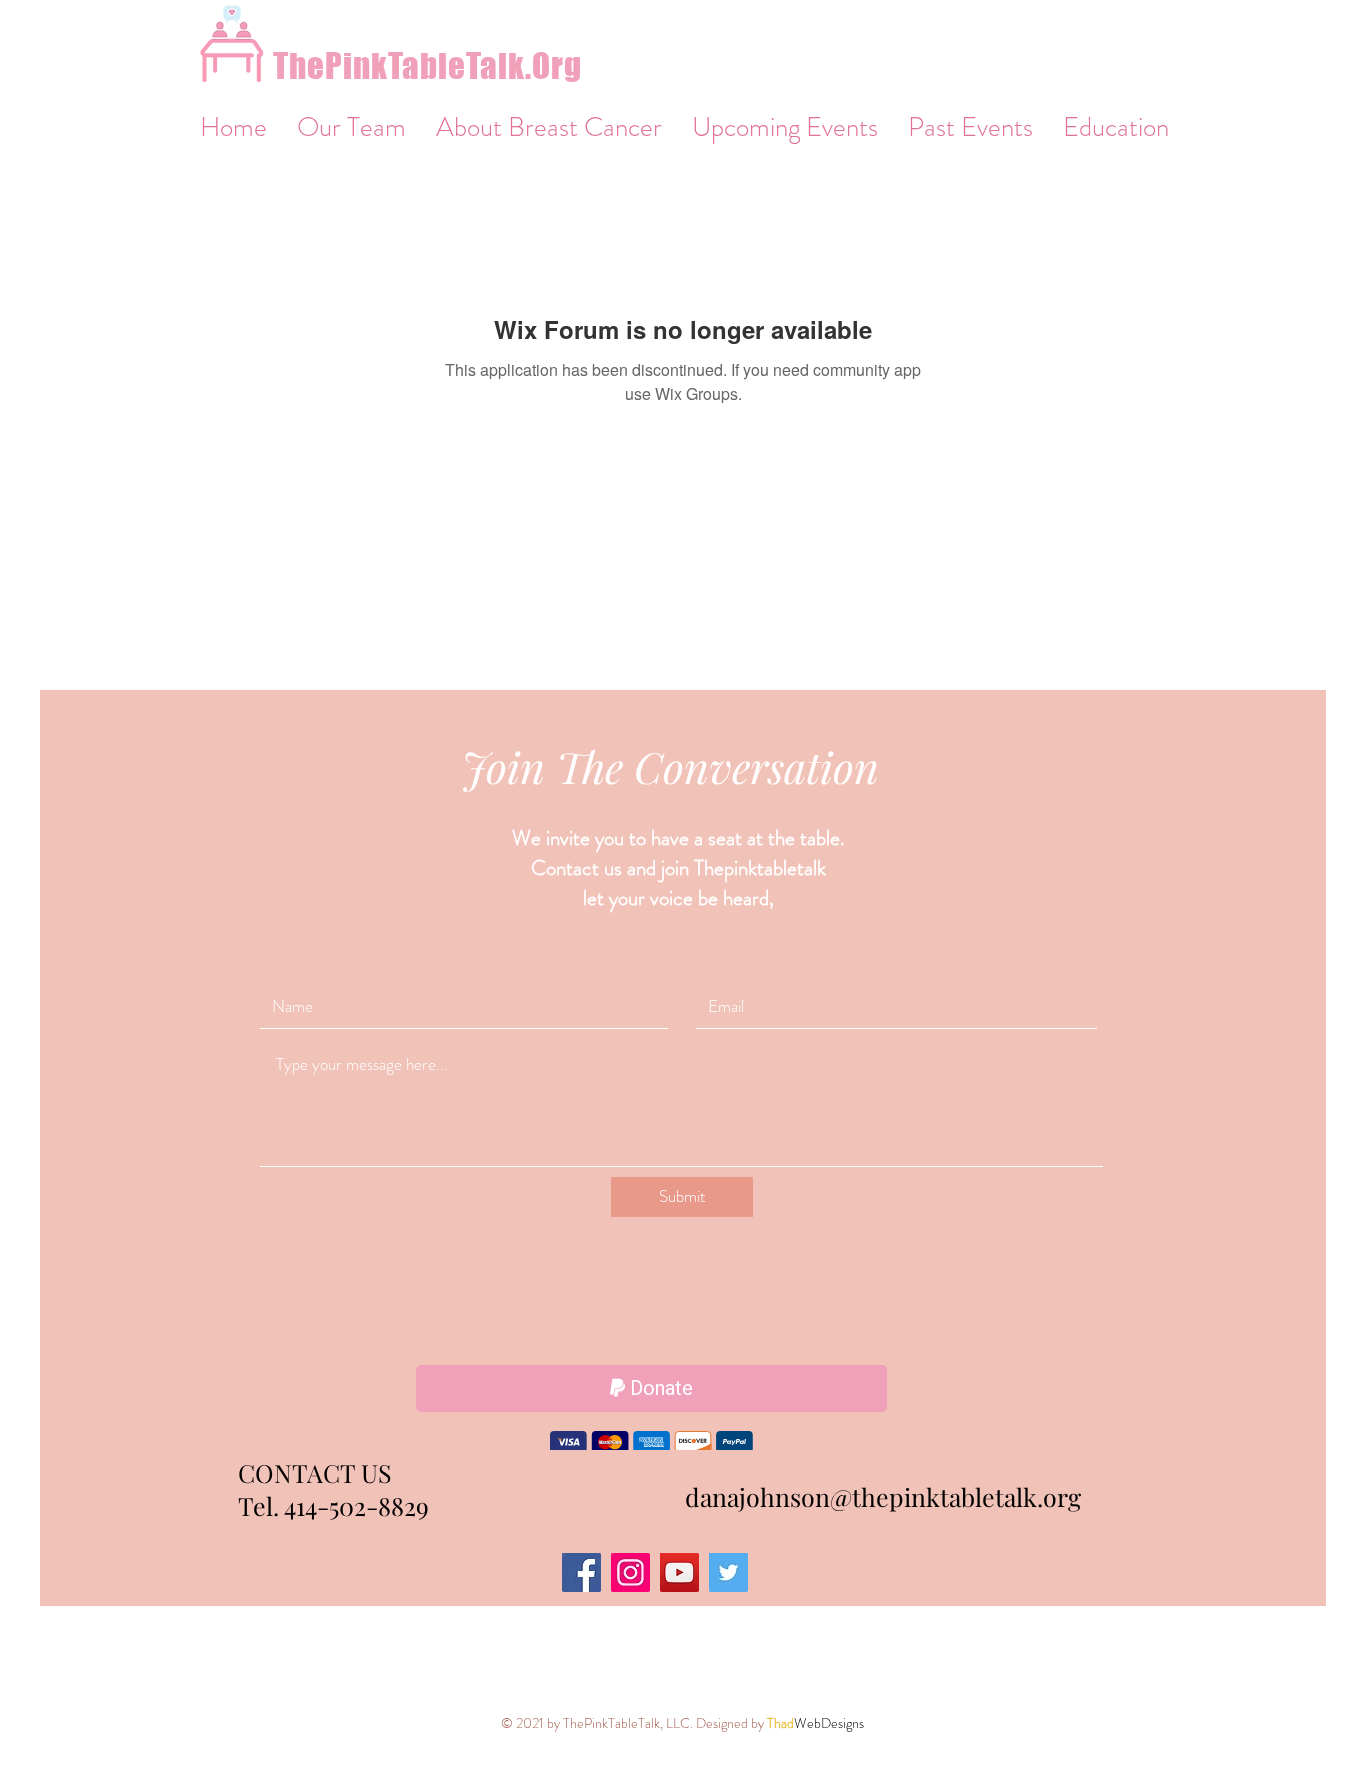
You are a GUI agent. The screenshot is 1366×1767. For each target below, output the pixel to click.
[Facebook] (581, 1575)
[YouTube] (679, 1575)
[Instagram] (630, 1575)
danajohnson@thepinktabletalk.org (883, 1499)
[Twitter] (728, 1575)
